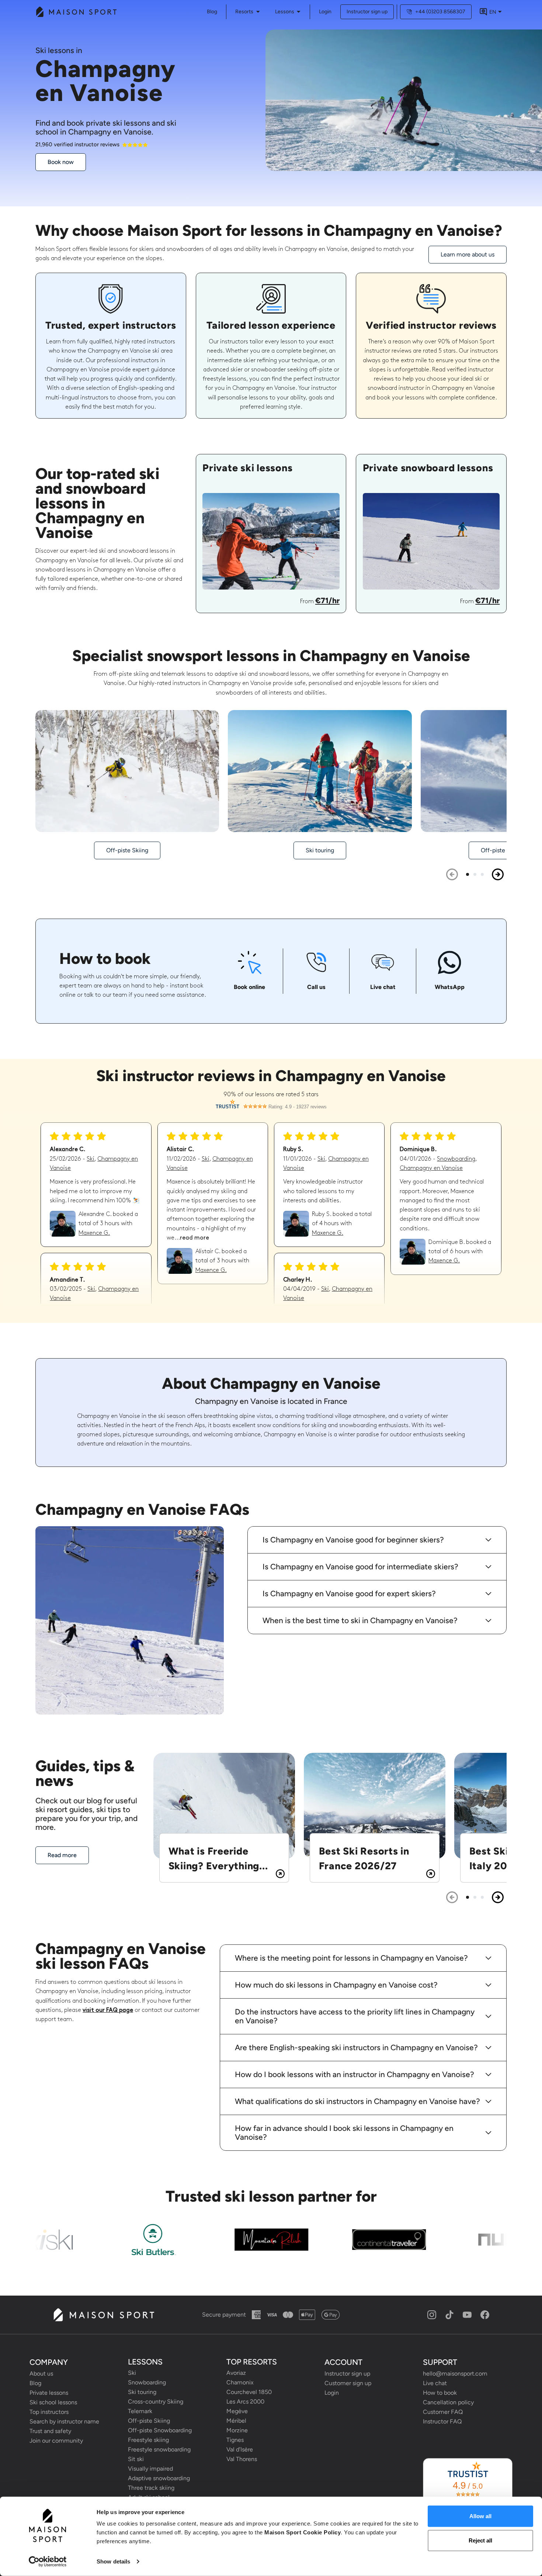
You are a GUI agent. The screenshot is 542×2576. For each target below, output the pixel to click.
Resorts (244, 12)
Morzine (237, 2430)
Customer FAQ (443, 2412)
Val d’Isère (240, 2449)
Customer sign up (348, 2383)
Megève (237, 2411)
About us (41, 2374)
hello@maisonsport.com (455, 2374)
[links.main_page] (76, 12)
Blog (35, 2383)
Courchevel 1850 (249, 2392)
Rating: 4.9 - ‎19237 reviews (298, 1107)
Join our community (56, 2441)
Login (325, 12)
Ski (91, 1159)
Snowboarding (456, 1159)
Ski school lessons (53, 2402)
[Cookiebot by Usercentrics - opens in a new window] (48, 2562)
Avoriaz (236, 2373)
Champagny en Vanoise (431, 1168)
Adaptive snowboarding (159, 2478)
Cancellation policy (448, 2402)
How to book (440, 2393)
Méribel (236, 2421)
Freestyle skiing (148, 2440)
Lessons (285, 12)
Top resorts (252, 2362)
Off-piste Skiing (149, 2421)
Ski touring (142, 2392)
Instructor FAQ (442, 2421)
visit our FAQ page (108, 2010)
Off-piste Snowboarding (160, 2430)
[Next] (498, 874)
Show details (113, 2561)
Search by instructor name (64, 2421)
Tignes (235, 2440)
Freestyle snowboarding (159, 2449)
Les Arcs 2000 (245, 2402)
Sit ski (136, 2459)
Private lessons (49, 2393)
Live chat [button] (435, 2383)
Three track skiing (151, 2488)
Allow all (480, 2516)
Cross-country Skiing (156, 2402)
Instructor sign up (367, 12)
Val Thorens (242, 2459)
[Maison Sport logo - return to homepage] (103, 2315)
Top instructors (49, 2412)
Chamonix (240, 2382)
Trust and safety (50, 2431)
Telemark (140, 2411)
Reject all (480, 2540)
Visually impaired (150, 2469)
